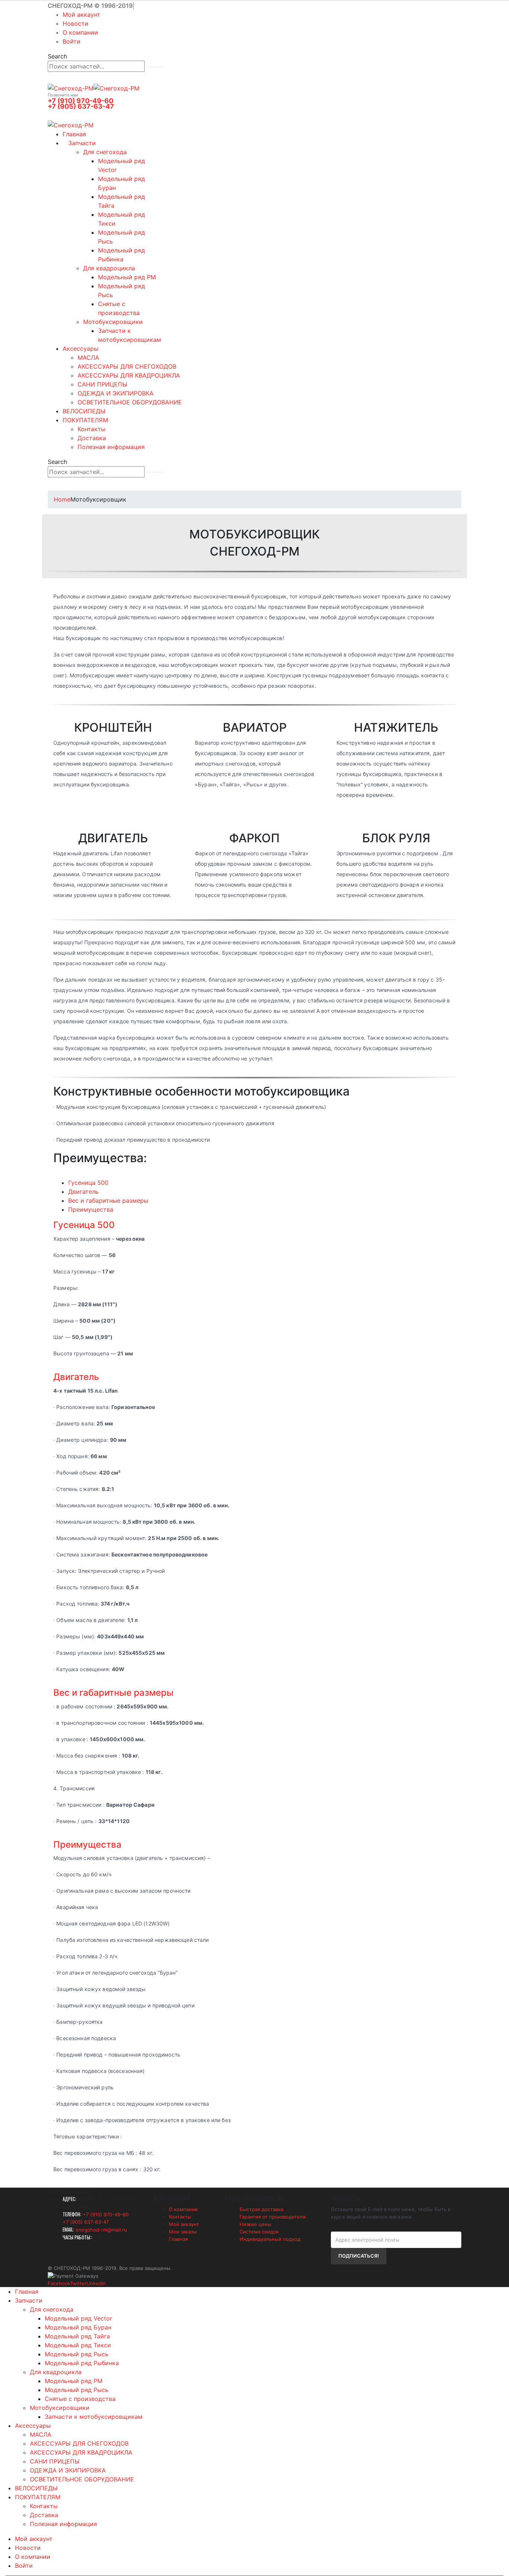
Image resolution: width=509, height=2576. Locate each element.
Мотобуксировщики (113, 322)
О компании (80, 32)
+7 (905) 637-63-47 (81, 106)
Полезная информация (111, 447)
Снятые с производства (80, 2399)
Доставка (92, 438)
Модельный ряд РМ (127, 277)
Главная (74, 134)
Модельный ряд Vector (78, 2318)
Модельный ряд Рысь (77, 2354)
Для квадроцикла (109, 268)
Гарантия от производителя (273, 2217)
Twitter (78, 2283)
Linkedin (96, 2283)
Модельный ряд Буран (78, 2327)
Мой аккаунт (81, 15)
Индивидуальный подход (270, 2239)
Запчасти (82, 143)
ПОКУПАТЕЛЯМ (85, 420)
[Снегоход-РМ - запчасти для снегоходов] (94, 88)
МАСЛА (88, 357)
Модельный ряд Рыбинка (82, 2363)
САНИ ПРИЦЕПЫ (102, 384)
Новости (75, 23)
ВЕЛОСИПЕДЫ (84, 411)
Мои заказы (183, 2232)
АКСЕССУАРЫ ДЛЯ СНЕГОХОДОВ (127, 366)
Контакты (91, 429)
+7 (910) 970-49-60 (80, 101)
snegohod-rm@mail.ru (101, 2230)
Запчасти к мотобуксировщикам (94, 2417)
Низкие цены (255, 2224)
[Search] (155, 67)
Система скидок (259, 2232)
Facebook (59, 2283)
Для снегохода (105, 152)
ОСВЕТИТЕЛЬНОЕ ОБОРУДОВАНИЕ (130, 402)
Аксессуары (80, 349)
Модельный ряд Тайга (77, 2336)
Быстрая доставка (261, 2209)
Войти (72, 41)
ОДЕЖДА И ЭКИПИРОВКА (116, 393)
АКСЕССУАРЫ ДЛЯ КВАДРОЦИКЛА (129, 375)
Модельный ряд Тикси (78, 2345)
